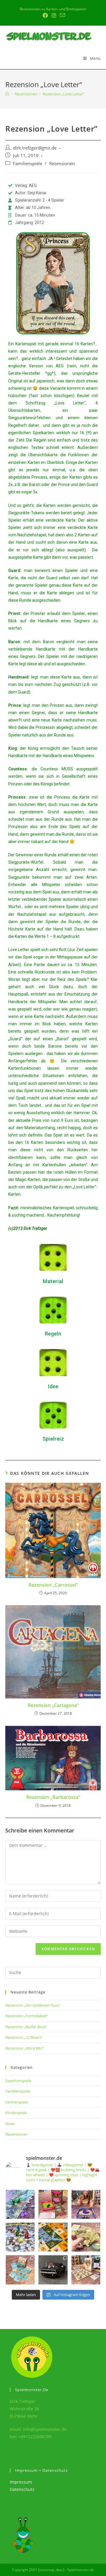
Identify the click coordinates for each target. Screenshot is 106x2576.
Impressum (21, 2482)
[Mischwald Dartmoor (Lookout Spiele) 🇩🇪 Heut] (86, 2237)
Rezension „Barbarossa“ (53, 1797)
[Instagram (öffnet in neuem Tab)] (54, 15)
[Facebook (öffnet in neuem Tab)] (45, 15)
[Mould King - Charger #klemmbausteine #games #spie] (53, 2270)
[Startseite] (7, 94)
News (10, 2124)
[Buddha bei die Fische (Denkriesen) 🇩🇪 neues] (20, 2270)
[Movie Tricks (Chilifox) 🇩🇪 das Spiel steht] (86, 2270)
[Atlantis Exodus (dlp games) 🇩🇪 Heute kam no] (20, 2237)
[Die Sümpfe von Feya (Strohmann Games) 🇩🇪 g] (20, 2204)
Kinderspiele (16, 2113)
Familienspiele (28, 164)
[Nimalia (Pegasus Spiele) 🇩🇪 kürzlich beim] (53, 2237)
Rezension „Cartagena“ (53, 1705)
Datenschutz (22, 2489)
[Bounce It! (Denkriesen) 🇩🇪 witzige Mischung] (86, 2204)
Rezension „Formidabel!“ (27, 2016)
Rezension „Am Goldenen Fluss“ (33, 2005)
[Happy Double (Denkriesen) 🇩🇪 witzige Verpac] (53, 2204)
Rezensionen (62, 164)
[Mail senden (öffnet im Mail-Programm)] (62, 15)
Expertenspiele (18, 2081)
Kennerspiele (17, 2102)
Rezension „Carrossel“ (53, 1585)
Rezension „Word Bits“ (25, 2048)
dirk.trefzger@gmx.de (35, 148)
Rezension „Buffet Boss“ (26, 2027)
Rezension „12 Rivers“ (24, 2037)
